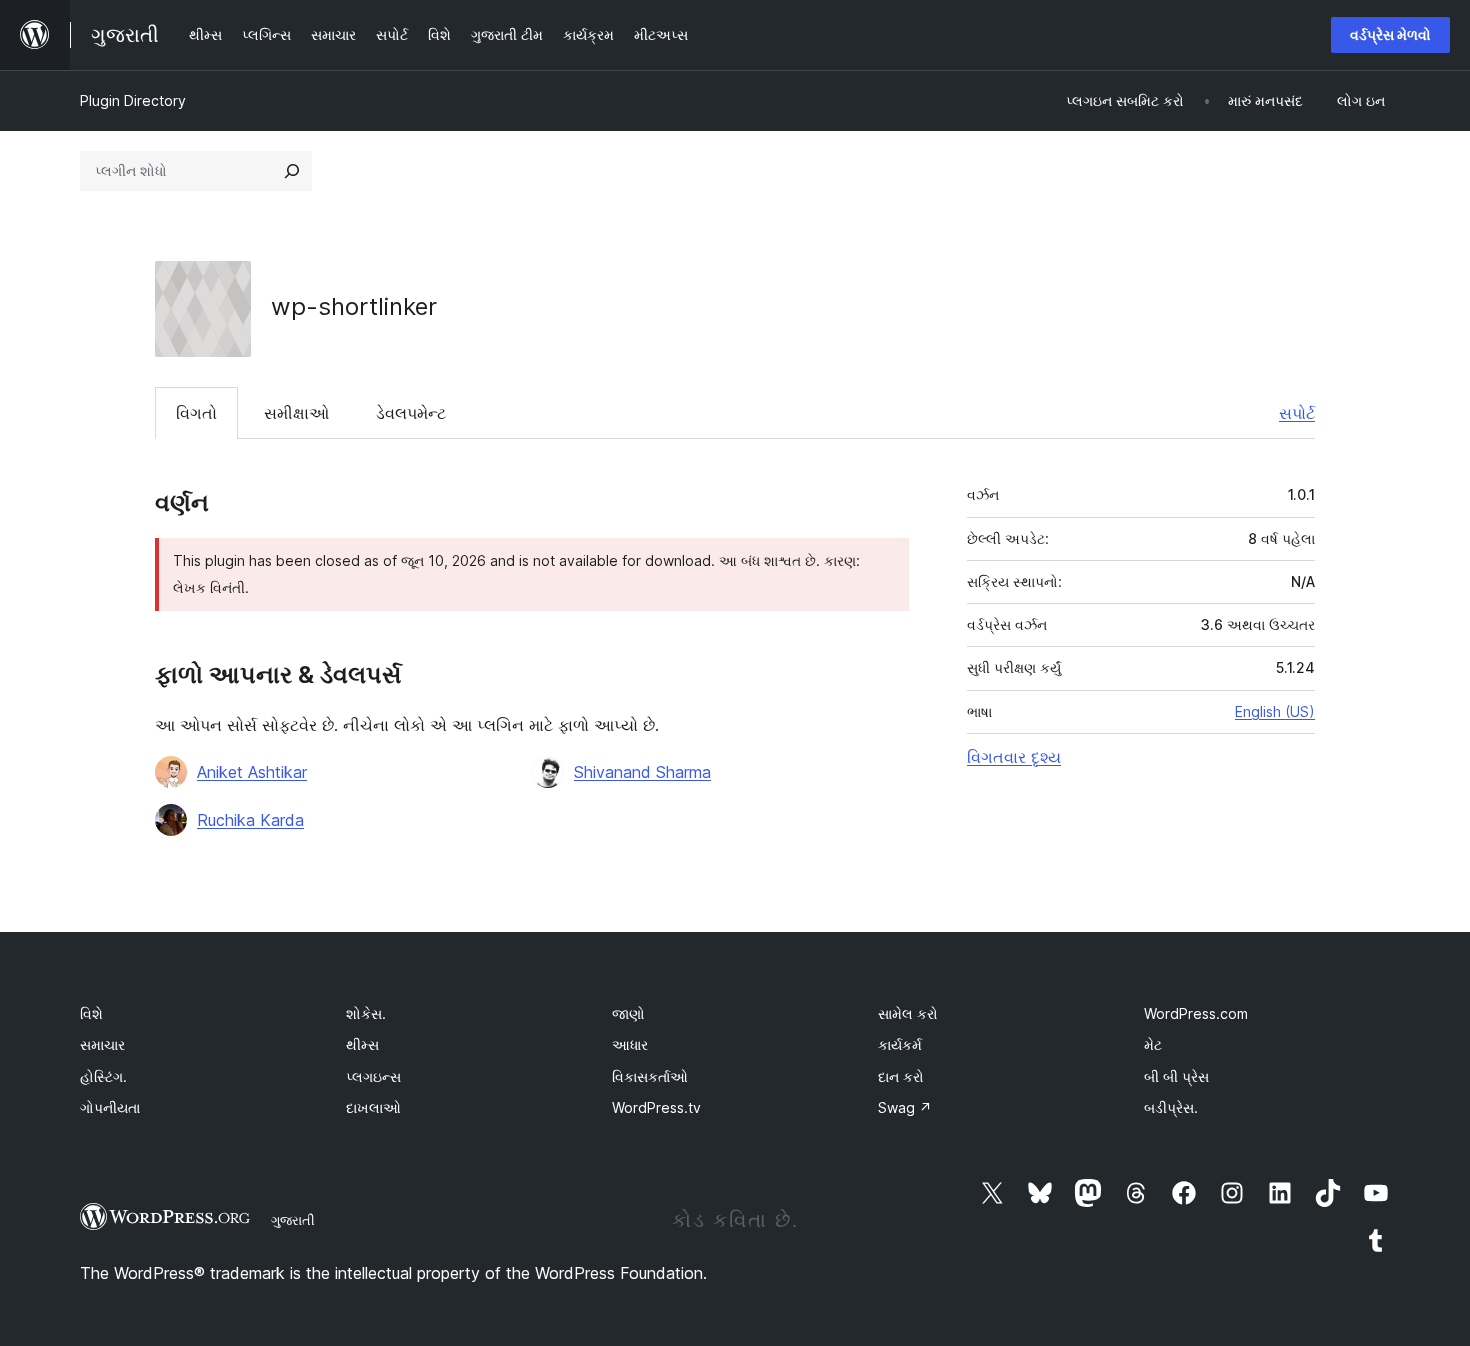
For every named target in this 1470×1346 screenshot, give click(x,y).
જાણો (628, 1013)
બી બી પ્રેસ (1176, 1076)
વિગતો (196, 413)
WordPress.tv (656, 1107)
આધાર (630, 1044)
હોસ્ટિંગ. (103, 1076)
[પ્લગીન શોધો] (292, 171)
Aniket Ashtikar (252, 772)
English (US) (1275, 711)
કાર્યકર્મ (900, 1044)
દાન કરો (901, 1076)
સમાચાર (102, 1044)
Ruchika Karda (250, 820)
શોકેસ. (366, 1013)
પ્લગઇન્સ (373, 1076)
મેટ (1153, 1044)
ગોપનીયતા (110, 1107)
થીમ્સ (362, 1044)
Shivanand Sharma (642, 772)
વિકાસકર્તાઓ (650, 1076)
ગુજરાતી (293, 1220)
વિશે (91, 1013)
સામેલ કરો (908, 1013)
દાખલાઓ (373, 1107)
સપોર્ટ (1297, 413)
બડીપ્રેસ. (1171, 1107)
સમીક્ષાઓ (296, 413)
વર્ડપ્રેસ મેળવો (1390, 34)
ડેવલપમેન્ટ (411, 413)
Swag (905, 1107)
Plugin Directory (133, 100)
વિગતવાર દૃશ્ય (1014, 757)
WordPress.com (1196, 1013)
